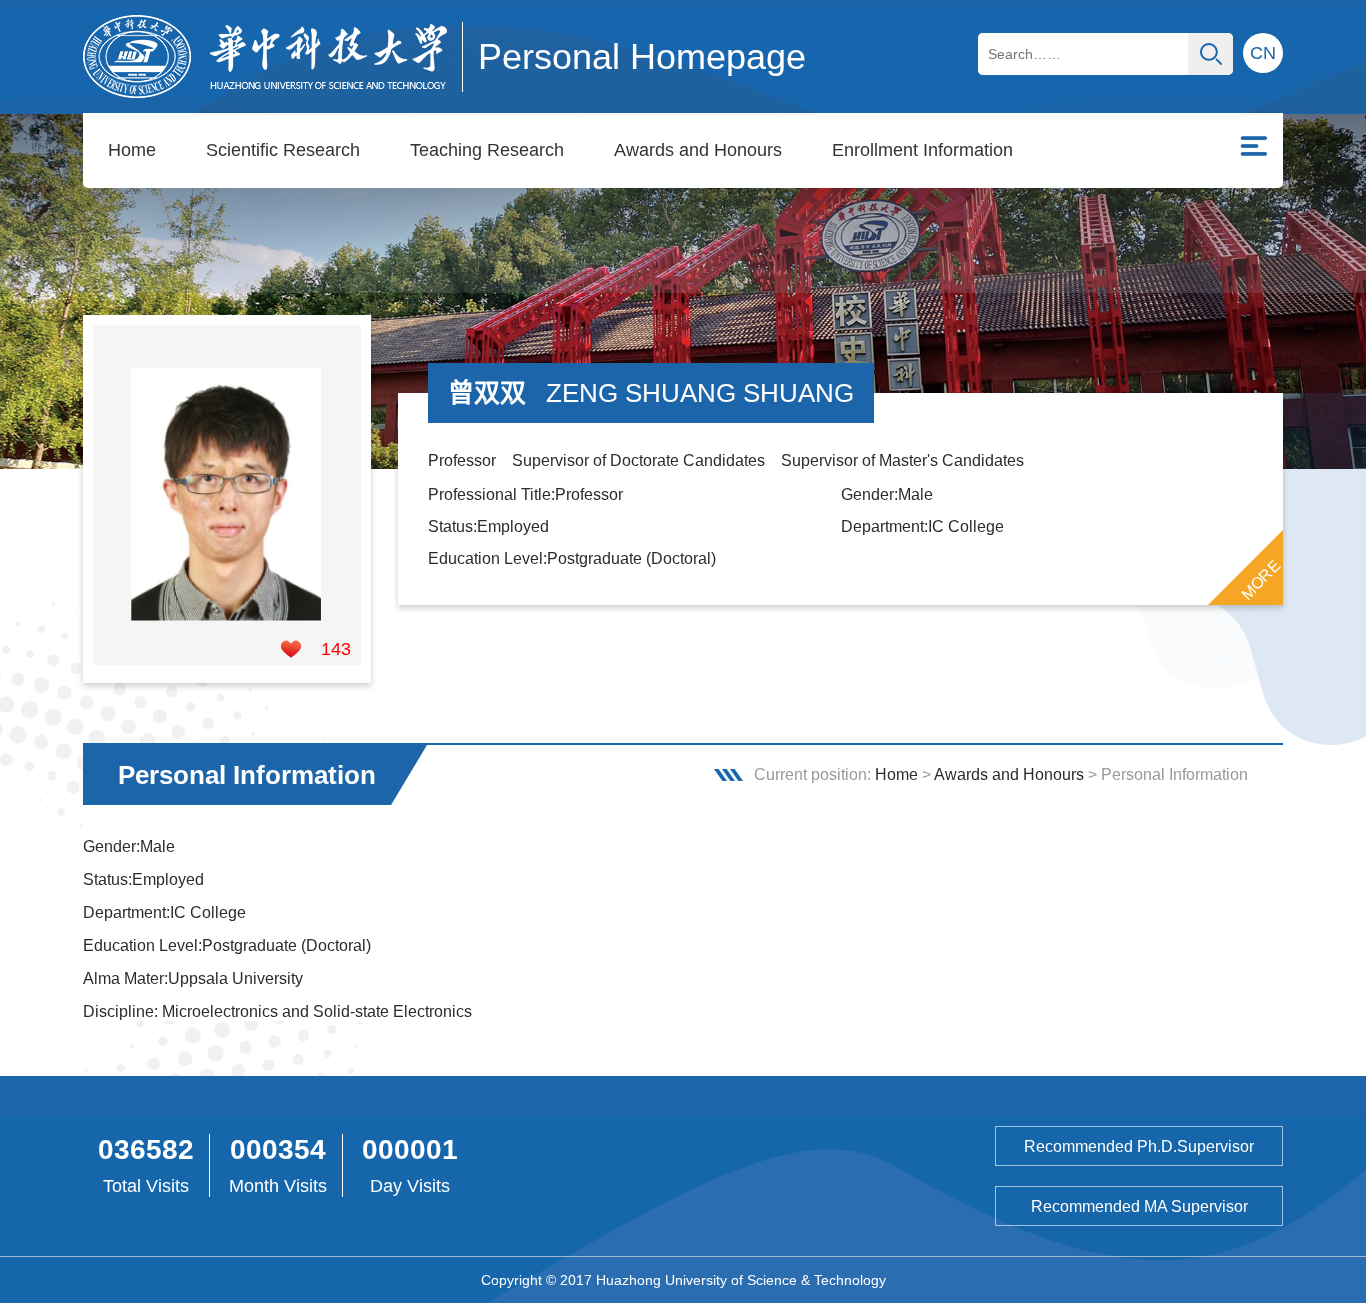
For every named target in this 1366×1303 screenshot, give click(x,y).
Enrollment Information (922, 150)
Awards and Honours (698, 150)
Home (132, 150)
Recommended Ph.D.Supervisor (1139, 1146)
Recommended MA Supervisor (1139, 1206)
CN (1263, 53)
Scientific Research (283, 150)
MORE (1261, 579)
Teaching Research (487, 150)
